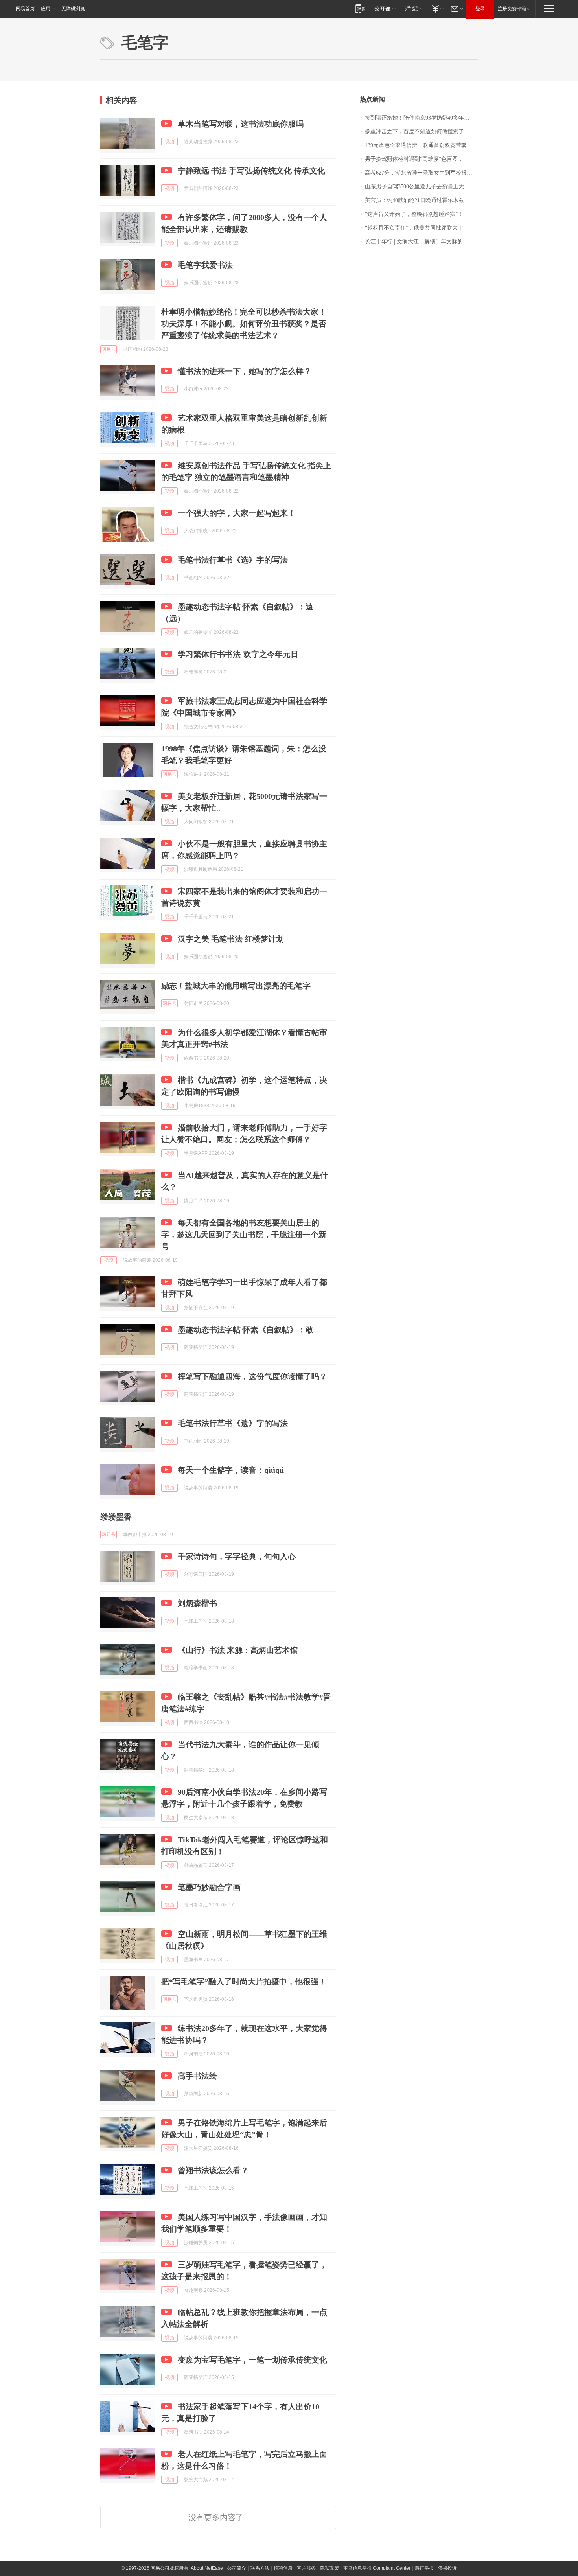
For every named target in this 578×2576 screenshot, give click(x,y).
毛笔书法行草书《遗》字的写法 (233, 1423)
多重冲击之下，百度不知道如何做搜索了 (414, 132)
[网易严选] (413, 8)
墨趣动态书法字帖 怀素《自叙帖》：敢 (246, 1330)
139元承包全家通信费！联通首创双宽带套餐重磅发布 (421, 145)
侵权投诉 (447, 2568)
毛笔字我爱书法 (205, 265)
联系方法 (260, 2568)
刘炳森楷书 (197, 1603)
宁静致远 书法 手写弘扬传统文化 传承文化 (251, 171)
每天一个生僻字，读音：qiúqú (231, 1470)
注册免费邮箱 (512, 9)
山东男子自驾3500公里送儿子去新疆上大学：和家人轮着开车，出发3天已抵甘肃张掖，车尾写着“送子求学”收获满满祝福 (421, 187)
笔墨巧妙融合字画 (209, 1887)
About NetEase (207, 2568)
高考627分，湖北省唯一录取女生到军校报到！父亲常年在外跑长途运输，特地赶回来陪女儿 (421, 173)
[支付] (437, 8)
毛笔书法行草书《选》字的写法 (233, 560)
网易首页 (25, 9)
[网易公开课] (385, 8)
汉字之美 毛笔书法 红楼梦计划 (231, 939)
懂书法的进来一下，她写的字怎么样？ (245, 371)
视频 (169, 142)
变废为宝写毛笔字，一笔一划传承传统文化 (252, 2360)
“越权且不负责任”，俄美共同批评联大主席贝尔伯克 (421, 228)
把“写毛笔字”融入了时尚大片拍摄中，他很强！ (244, 1982)
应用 (46, 9)
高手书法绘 (197, 2076)
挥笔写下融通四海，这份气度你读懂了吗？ (252, 1376)
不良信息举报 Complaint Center (377, 2568)
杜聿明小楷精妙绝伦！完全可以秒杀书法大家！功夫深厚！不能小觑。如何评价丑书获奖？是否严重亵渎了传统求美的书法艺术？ (244, 324)
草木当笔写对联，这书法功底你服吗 (241, 124)
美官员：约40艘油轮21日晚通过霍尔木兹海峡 (420, 200)
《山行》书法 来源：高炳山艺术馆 (238, 1650)
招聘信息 (283, 2568)
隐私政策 (329, 2568)
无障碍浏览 (73, 9)
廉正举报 (424, 2568)
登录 (480, 9)
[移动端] (360, 8)
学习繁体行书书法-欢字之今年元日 (238, 654)
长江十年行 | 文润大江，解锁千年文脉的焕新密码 (421, 242)
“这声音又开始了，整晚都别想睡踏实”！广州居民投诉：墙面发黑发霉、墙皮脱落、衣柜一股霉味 (421, 214)
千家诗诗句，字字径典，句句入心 (237, 1557)
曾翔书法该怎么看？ (213, 2170)
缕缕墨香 (116, 1517)
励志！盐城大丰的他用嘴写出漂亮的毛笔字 (236, 986)
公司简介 (237, 2568)
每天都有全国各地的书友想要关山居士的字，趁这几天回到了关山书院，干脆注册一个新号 (244, 1235)
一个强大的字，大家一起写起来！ (237, 513)
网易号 (109, 349)
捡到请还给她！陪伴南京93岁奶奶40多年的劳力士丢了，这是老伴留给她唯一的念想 (421, 118)
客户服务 (306, 2568)
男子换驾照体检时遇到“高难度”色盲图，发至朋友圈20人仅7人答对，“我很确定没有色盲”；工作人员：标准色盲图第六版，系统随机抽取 (421, 159)
